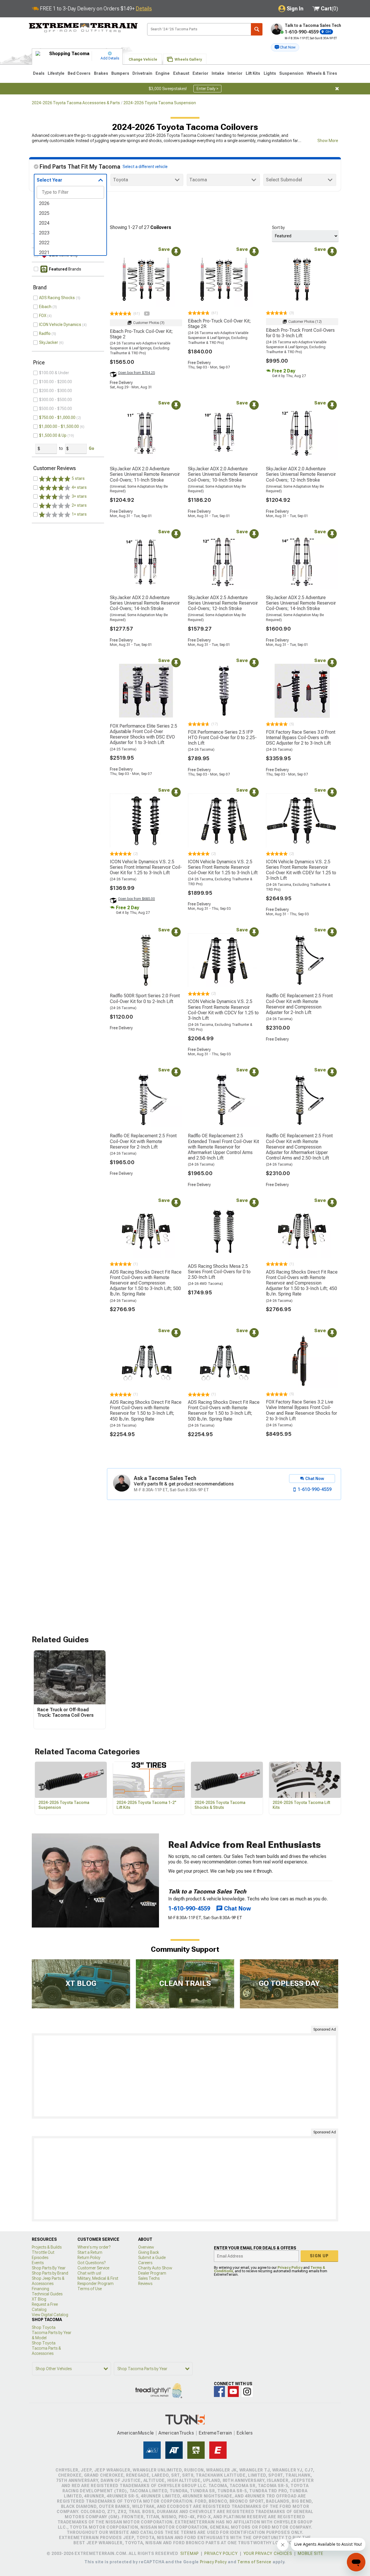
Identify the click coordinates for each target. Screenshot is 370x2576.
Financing (40, 2289)
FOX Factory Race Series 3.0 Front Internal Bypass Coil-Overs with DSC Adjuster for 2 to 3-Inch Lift (301, 738)
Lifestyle (56, 73)
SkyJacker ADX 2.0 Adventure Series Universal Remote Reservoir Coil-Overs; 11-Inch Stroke (145, 474)
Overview (146, 2247)
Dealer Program (152, 2273)
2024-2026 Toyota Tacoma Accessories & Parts (76, 103)
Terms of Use (90, 2289)
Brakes (101, 73)
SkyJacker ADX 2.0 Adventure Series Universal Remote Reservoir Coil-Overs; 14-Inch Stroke (145, 603)
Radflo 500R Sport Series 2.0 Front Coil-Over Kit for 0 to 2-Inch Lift (145, 998)
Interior (235, 73)
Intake (218, 73)
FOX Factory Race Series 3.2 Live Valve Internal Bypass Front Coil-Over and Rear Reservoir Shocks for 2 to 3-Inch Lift (301, 1410)
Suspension (291, 73)
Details (144, 9)
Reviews (145, 2284)
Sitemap (190, 2553)
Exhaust (181, 73)
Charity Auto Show (155, 2268)
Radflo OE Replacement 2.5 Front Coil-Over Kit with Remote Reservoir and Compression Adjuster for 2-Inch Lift (299, 1004)
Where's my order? (94, 2247)
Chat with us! (89, 2273)
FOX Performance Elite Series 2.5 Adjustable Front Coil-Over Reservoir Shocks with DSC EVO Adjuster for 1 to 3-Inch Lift (144, 734)
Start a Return (90, 2252)
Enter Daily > (207, 89)
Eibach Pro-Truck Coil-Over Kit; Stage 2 (141, 334)
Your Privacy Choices (268, 2553)
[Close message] (337, 89)
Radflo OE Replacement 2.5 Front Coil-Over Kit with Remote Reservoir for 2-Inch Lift (143, 1141)
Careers (145, 2263)
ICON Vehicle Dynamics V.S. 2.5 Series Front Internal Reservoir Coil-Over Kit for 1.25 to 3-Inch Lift (146, 867)
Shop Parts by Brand (50, 2273)
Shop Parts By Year (49, 2268)
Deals (39, 73)
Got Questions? (91, 2263)
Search (257, 29)
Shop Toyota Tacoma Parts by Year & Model (52, 2333)
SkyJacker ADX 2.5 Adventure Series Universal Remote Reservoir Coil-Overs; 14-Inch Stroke (301, 603)
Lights (270, 73)
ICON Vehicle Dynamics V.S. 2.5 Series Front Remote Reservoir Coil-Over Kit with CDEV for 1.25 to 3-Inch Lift (301, 870)
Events (38, 2263)
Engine (163, 73)
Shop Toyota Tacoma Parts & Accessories (46, 2348)
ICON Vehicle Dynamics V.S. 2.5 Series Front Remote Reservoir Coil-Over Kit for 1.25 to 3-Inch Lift (223, 867)
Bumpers (120, 73)
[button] (285, 47)
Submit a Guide (152, 2258)
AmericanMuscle (136, 2433)
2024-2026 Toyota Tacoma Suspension (160, 103)
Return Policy (89, 2258)
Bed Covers (79, 73)
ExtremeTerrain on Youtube (233, 2392)
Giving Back (149, 2252)
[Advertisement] (185, 2076)
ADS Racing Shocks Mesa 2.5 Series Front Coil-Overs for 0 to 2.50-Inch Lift (219, 1272)
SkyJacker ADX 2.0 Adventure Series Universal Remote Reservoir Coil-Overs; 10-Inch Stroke (223, 474)
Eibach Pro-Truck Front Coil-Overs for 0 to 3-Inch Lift (300, 333)
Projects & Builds (47, 2247)
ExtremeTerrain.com (83, 28)
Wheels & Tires (322, 73)
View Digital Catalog (50, 2315)
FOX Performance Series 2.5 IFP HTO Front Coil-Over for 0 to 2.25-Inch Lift (222, 738)
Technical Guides (47, 2294)
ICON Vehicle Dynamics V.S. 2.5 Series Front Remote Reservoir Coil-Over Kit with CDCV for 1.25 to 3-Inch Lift (223, 1010)
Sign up (319, 2256)
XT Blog (39, 2299)
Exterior (200, 73)
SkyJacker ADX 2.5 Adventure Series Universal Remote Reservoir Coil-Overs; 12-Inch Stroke (223, 603)
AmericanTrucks (176, 2433)
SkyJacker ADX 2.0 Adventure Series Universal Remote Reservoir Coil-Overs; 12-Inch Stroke (301, 474)
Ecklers (245, 2433)
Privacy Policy (290, 2268)
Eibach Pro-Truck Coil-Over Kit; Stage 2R (219, 324)
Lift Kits (253, 73)
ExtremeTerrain (215, 2433)
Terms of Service (254, 2562)
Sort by (278, 228)
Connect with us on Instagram (247, 2392)
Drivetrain (142, 73)
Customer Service (93, 2268)
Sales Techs (149, 2278)
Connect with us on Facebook (219, 2392)
